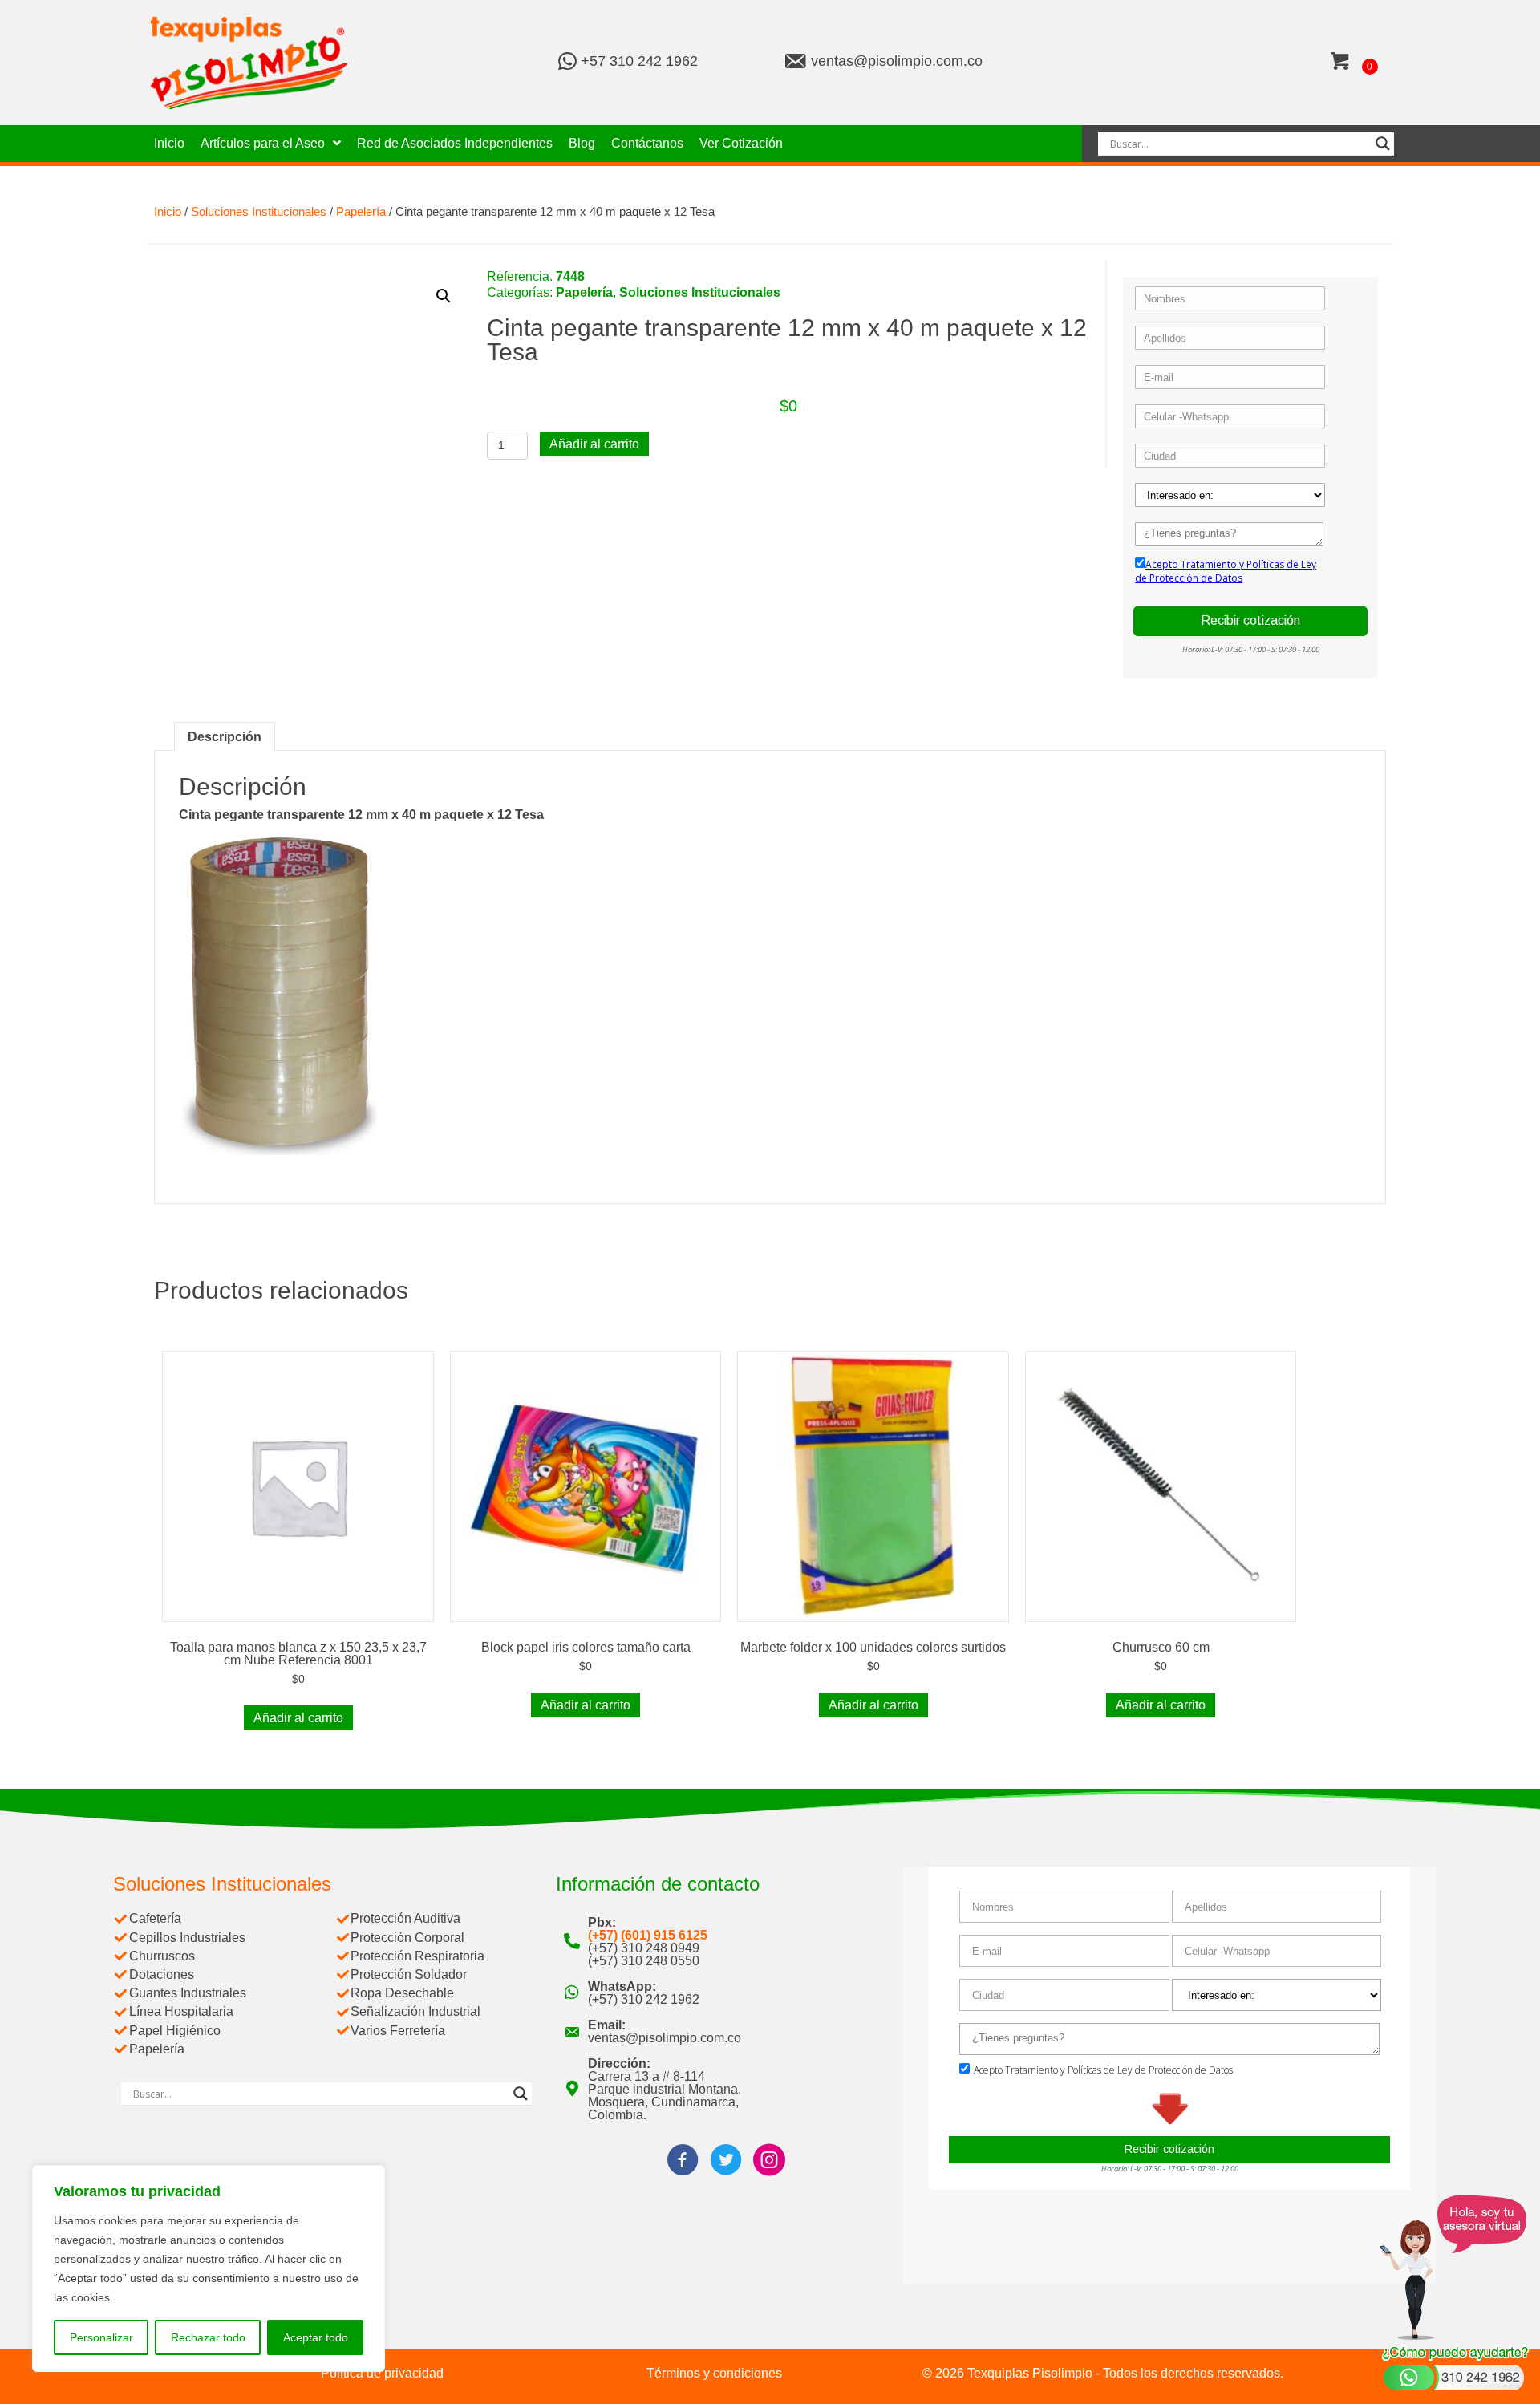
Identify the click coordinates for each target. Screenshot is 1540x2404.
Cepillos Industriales (187, 1938)
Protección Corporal (407, 1938)
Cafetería (155, 1918)
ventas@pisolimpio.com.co (897, 61)
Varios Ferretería (398, 2031)
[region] (209, 2268)
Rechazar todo (208, 2337)
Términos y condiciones (714, 2373)
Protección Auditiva (405, 1918)
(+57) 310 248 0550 (644, 1961)
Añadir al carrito (594, 444)
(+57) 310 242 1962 (644, 1999)
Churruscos (162, 1956)
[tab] (225, 736)
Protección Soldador (409, 1974)
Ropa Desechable (402, 1993)
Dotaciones (162, 1974)
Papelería (361, 212)
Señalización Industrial (415, 2011)
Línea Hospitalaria (181, 2011)
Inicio (168, 212)
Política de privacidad (382, 2373)
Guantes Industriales (188, 1993)
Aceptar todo (316, 2337)
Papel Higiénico (175, 2031)
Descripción (225, 737)
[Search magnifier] (1383, 144)
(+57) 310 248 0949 (644, 1948)
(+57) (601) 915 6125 (648, 1935)
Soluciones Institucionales (259, 212)
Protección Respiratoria (417, 1956)
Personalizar (101, 2337)
